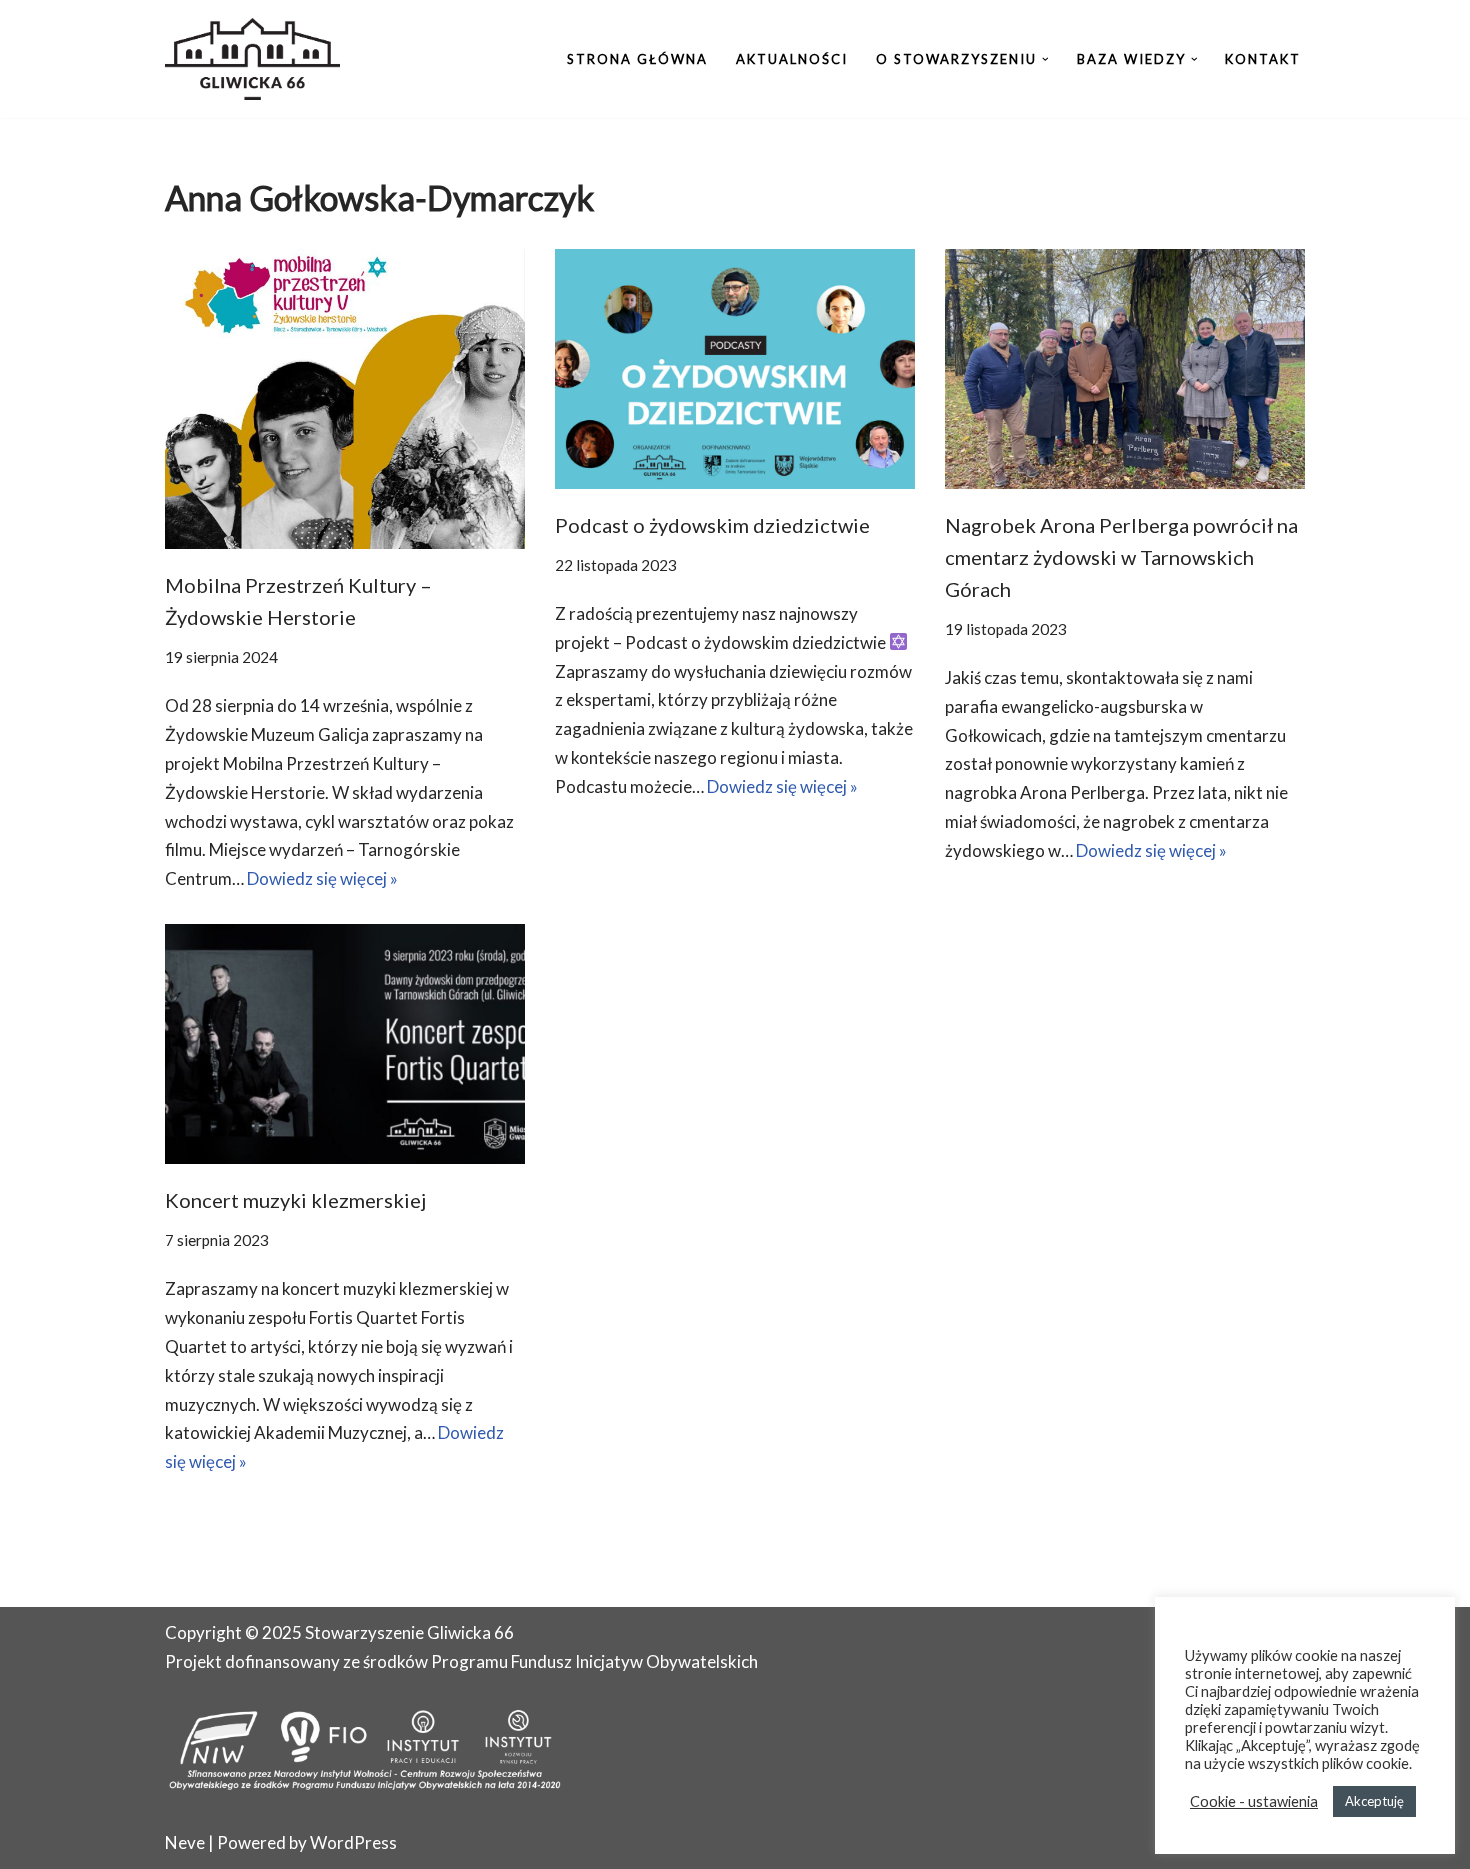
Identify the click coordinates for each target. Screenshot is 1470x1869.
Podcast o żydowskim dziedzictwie (712, 525)
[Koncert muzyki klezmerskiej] (345, 1044)
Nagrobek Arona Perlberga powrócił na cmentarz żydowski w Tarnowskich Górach (1121, 557)
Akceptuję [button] (1374, 1801)
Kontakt (1263, 59)
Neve (185, 1842)
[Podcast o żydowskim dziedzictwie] (735, 369)
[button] (1045, 59)
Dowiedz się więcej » (322, 878)
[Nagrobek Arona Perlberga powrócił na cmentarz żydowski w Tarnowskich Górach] (1125, 369)
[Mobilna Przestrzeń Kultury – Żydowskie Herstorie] (345, 399)
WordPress (353, 1842)
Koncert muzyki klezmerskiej (295, 1200)
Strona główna (637, 59)
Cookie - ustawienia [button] (1254, 1801)
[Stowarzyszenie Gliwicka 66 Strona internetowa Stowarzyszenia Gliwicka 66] (252, 59)
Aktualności (792, 59)
